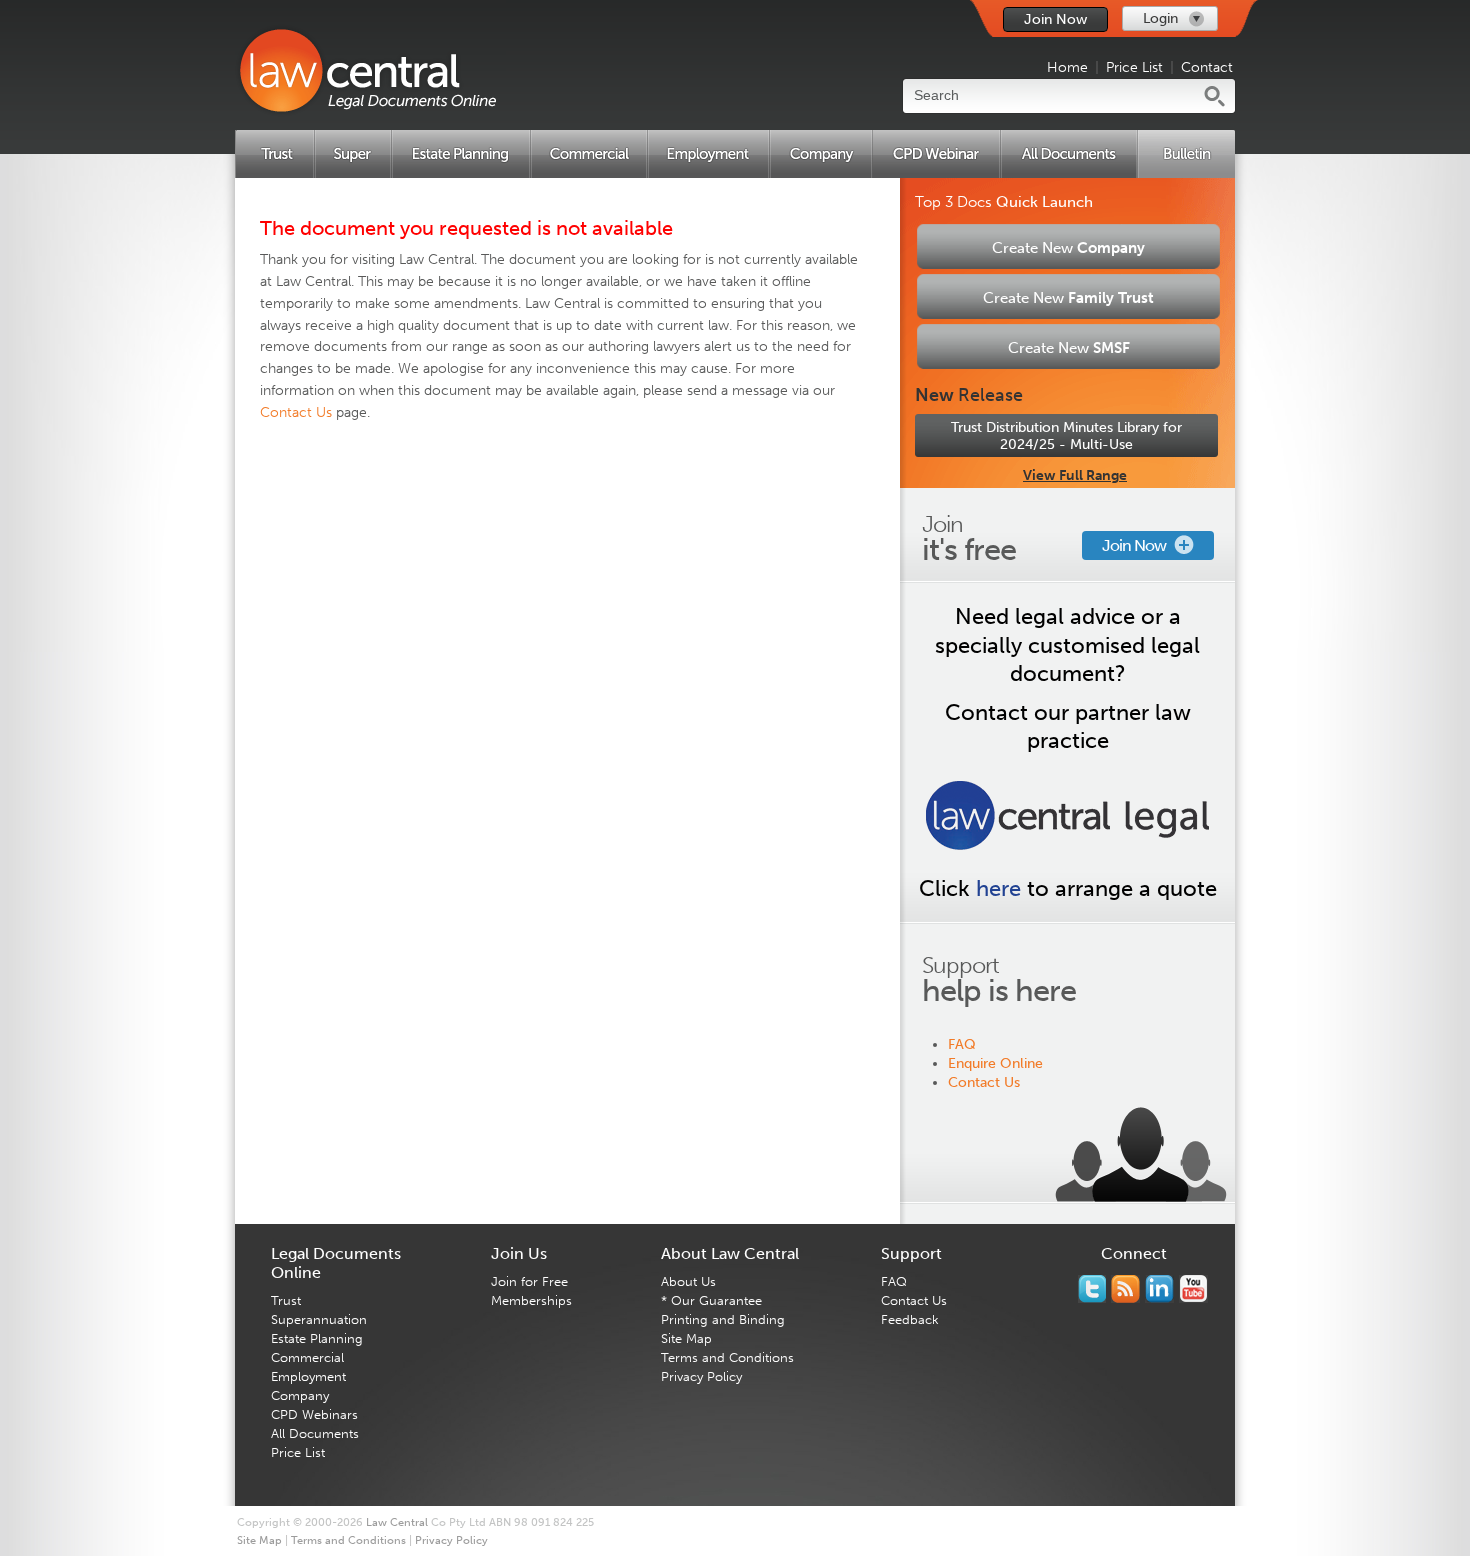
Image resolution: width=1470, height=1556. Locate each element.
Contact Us (984, 1082)
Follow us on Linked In (1159, 1289)
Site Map (686, 1338)
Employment (308, 1376)
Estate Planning (317, 1338)
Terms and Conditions (727, 1357)
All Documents (315, 1433)
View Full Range (1075, 475)
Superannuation (319, 1319)
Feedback (910, 1319)
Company (300, 1395)
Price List (1134, 67)
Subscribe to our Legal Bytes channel (1193, 1289)
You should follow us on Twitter (1092, 1289)
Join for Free (529, 1281)
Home (1067, 67)
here (998, 888)
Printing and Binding (723, 1319)
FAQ (962, 1044)
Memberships (531, 1300)
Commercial (307, 1357)
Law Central (397, 1522)
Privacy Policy (701, 1376)
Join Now (1055, 19)
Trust (286, 1300)
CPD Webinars (314, 1414)
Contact (1207, 67)
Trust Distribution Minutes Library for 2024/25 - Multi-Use (1066, 436)
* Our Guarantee (711, 1300)
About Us (688, 1281)
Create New (1068, 248)
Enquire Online (995, 1063)
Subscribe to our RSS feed (1125, 1289)
